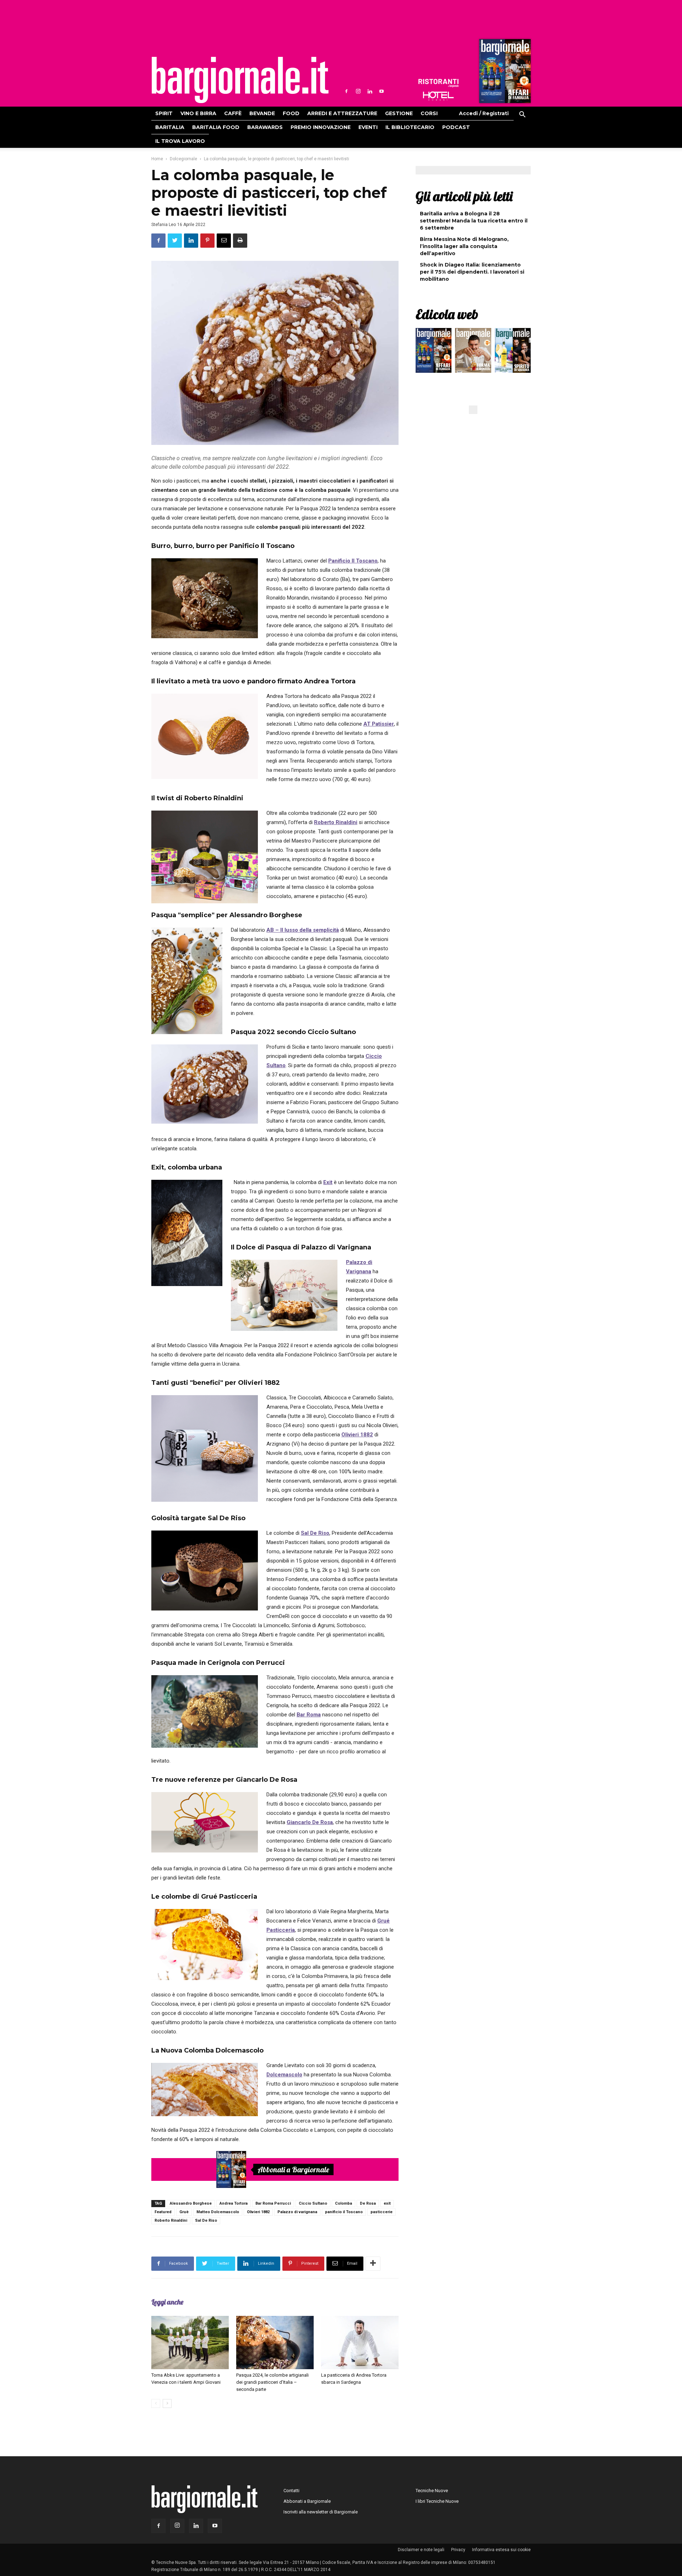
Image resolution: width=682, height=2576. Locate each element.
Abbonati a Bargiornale (293, 2169)
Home (157, 159)
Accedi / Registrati (484, 113)
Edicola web (447, 314)
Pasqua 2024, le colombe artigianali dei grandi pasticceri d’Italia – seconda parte (272, 2382)
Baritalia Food (216, 127)
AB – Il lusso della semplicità (303, 930)
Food (291, 113)
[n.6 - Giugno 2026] (473, 352)
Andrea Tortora (234, 2203)
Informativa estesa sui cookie (501, 2550)
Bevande (262, 113)
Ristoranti (438, 83)
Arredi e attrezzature (342, 113)
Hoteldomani (438, 96)
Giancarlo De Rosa (310, 1822)
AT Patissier (379, 724)
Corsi (429, 113)
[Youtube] (381, 91)
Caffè (233, 113)
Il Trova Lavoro (180, 141)
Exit (328, 1182)
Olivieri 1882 (357, 1435)
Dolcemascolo (284, 2075)
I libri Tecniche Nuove (437, 2501)
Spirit (164, 113)
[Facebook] (346, 91)
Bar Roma (309, 1715)
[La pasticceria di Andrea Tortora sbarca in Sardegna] (360, 2343)
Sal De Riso (315, 1533)
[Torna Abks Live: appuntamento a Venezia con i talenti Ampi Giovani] (190, 2343)
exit (387, 2203)
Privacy (458, 2550)
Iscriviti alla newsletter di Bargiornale (321, 2512)
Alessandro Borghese (191, 2203)
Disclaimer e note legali (421, 2550)
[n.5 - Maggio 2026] (513, 352)
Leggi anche (167, 2302)
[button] (522, 115)
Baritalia (170, 127)
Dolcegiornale (183, 159)
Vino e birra (198, 113)
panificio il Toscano (344, 2212)
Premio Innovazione (321, 127)
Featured (163, 2212)
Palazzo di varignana (297, 2212)
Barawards (265, 127)
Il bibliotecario (410, 127)
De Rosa (368, 2203)
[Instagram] (358, 91)
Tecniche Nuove (432, 2491)
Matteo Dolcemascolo (218, 2212)
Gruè (184, 2212)
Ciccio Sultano (313, 2203)
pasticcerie (381, 2212)
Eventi (368, 127)
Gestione (399, 113)
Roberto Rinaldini (336, 822)
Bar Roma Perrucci (273, 2203)
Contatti (291, 2491)
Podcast (456, 127)
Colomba (343, 2203)
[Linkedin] (370, 91)
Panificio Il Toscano (353, 561)
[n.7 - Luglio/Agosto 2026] (504, 73)
